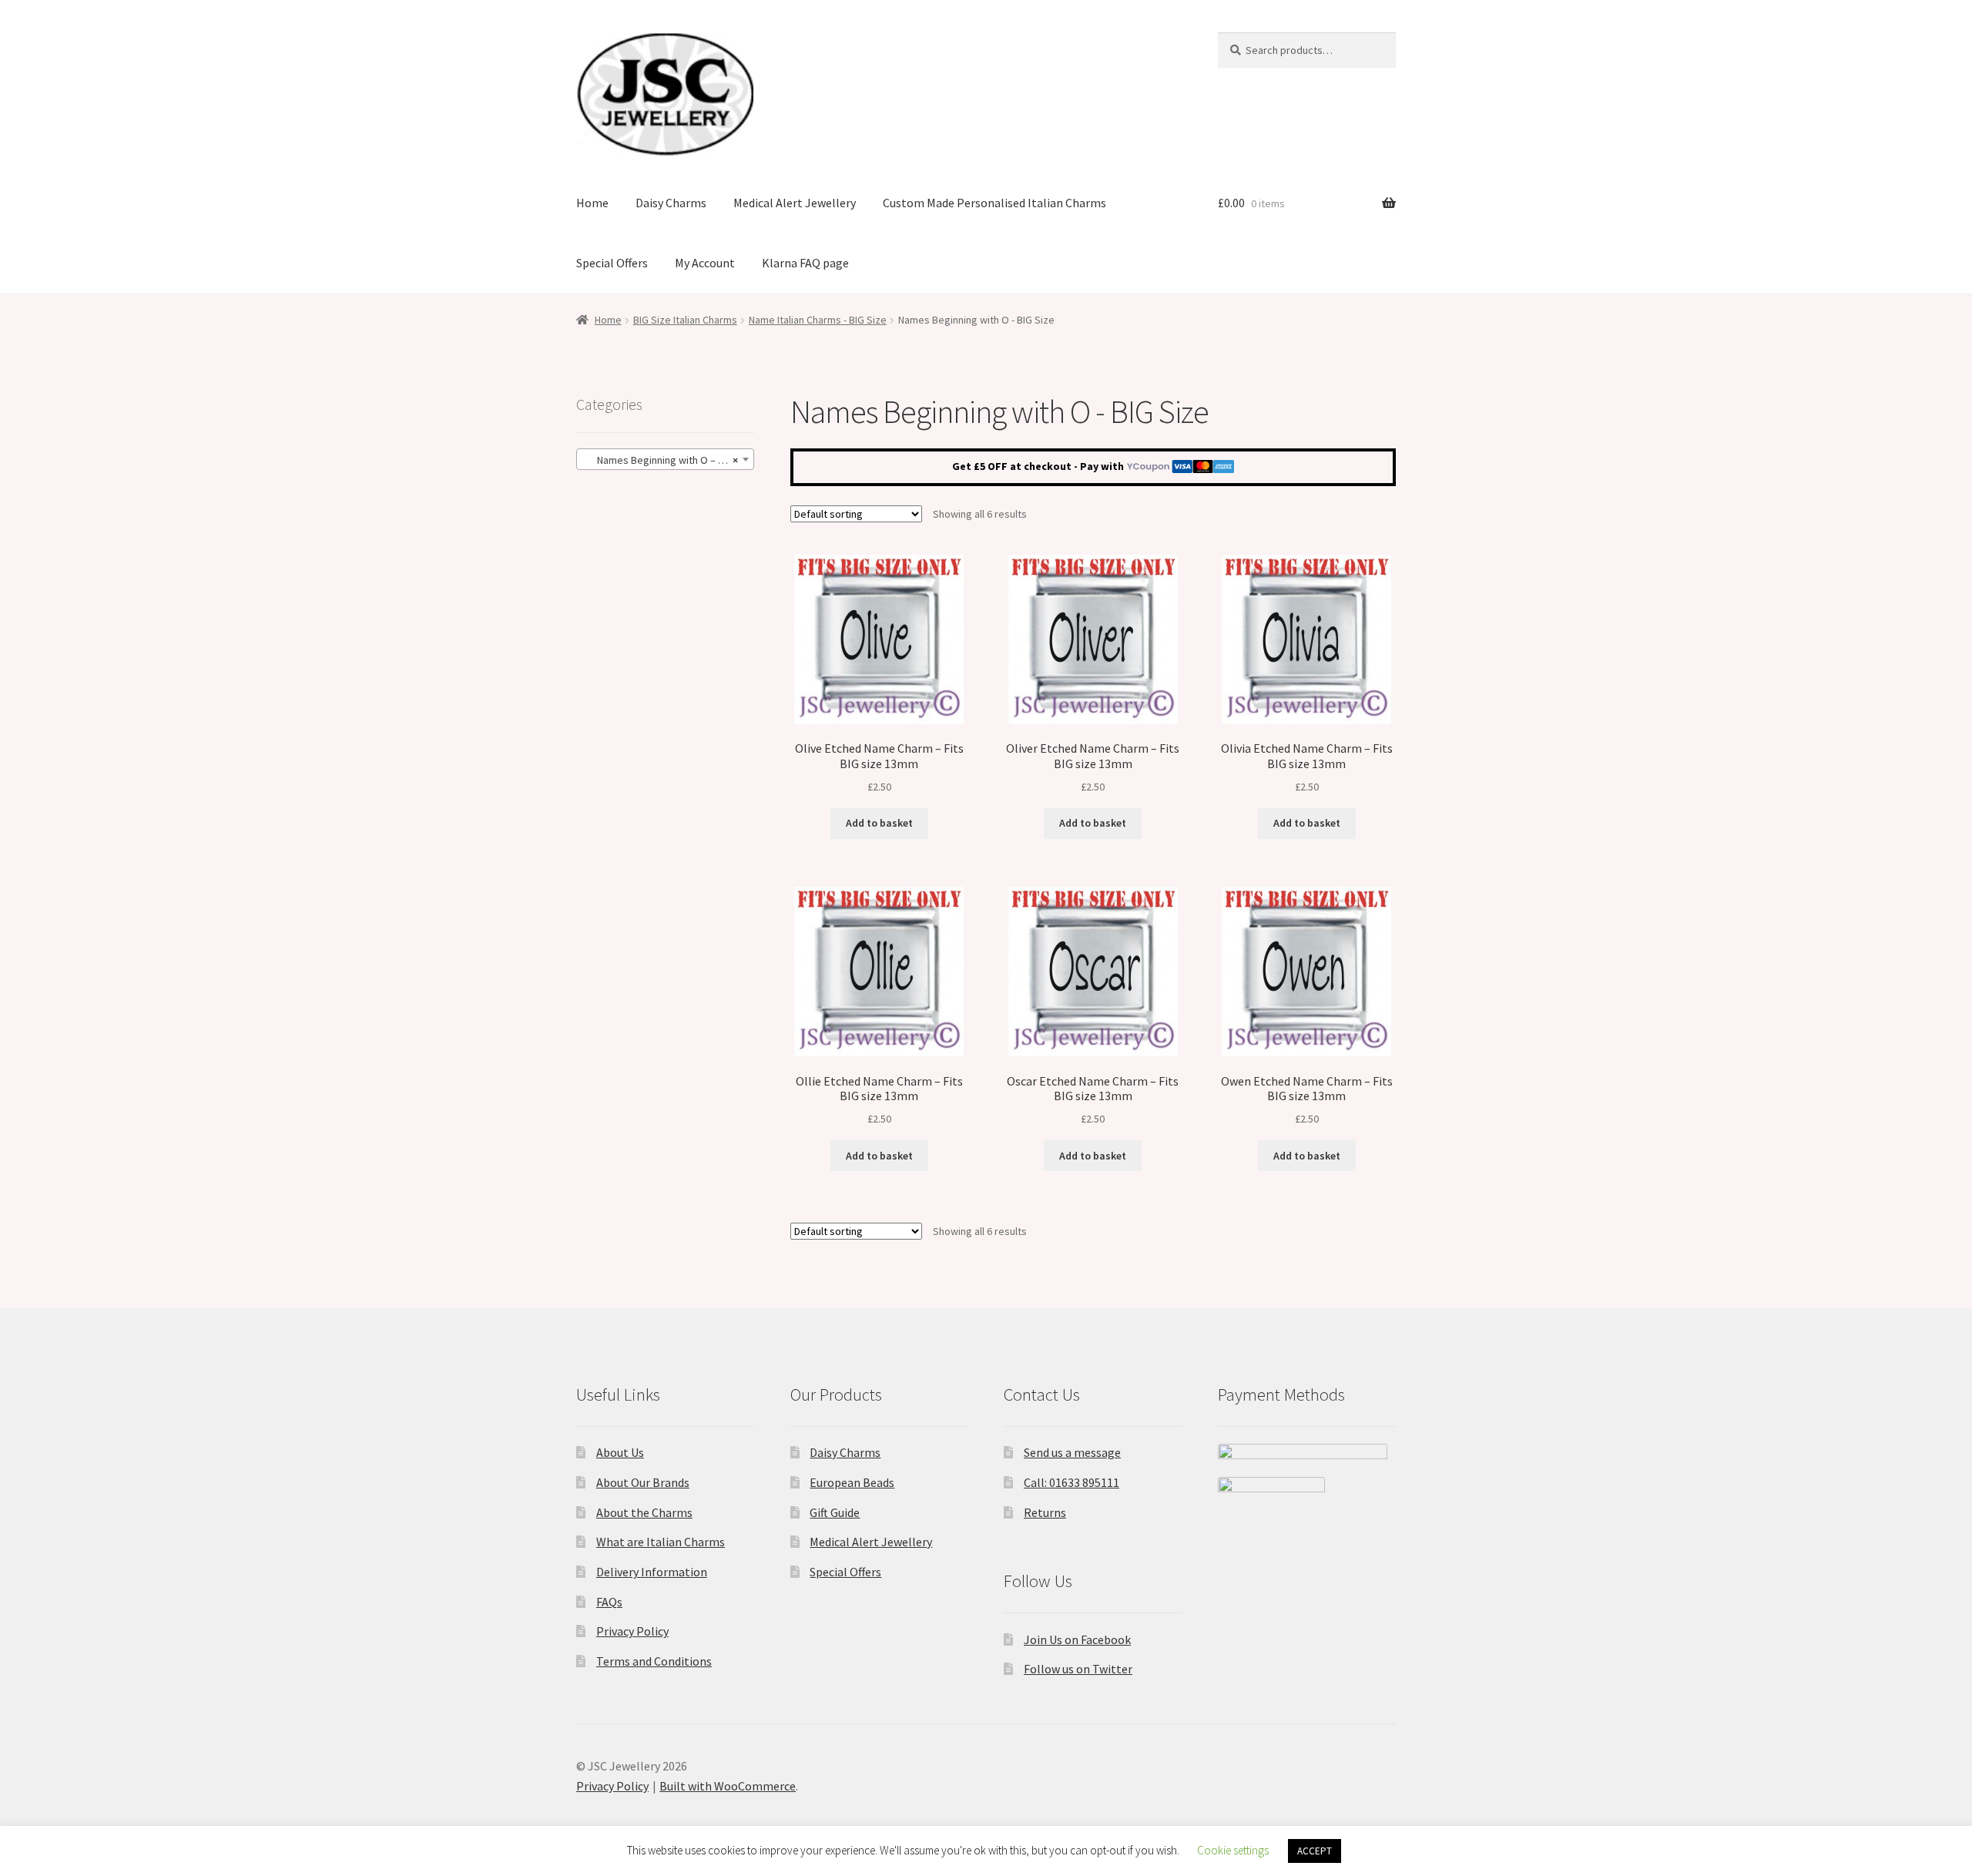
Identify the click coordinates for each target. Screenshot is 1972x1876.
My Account (705, 263)
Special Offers (612, 263)
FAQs (609, 1602)
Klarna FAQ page (805, 263)
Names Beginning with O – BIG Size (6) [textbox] (668, 460)
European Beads (852, 1482)
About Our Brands (643, 1482)
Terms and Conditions (654, 1661)
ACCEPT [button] (1315, 1851)
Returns (1045, 1512)
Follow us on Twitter (1078, 1669)
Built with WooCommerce (728, 1786)
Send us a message (1072, 1452)
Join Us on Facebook (1077, 1639)
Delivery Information (652, 1572)
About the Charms (644, 1512)
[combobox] (665, 459)
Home (592, 203)
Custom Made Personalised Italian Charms (994, 203)
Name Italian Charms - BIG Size (818, 320)
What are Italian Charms (661, 1542)
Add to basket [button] (879, 823)
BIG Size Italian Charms (685, 320)
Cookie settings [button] (1233, 1850)
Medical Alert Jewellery (795, 203)
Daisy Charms (671, 203)
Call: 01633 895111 (1072, 1482)
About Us (620, 1452)
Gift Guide (835, 1512)
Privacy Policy (632, 1631)
